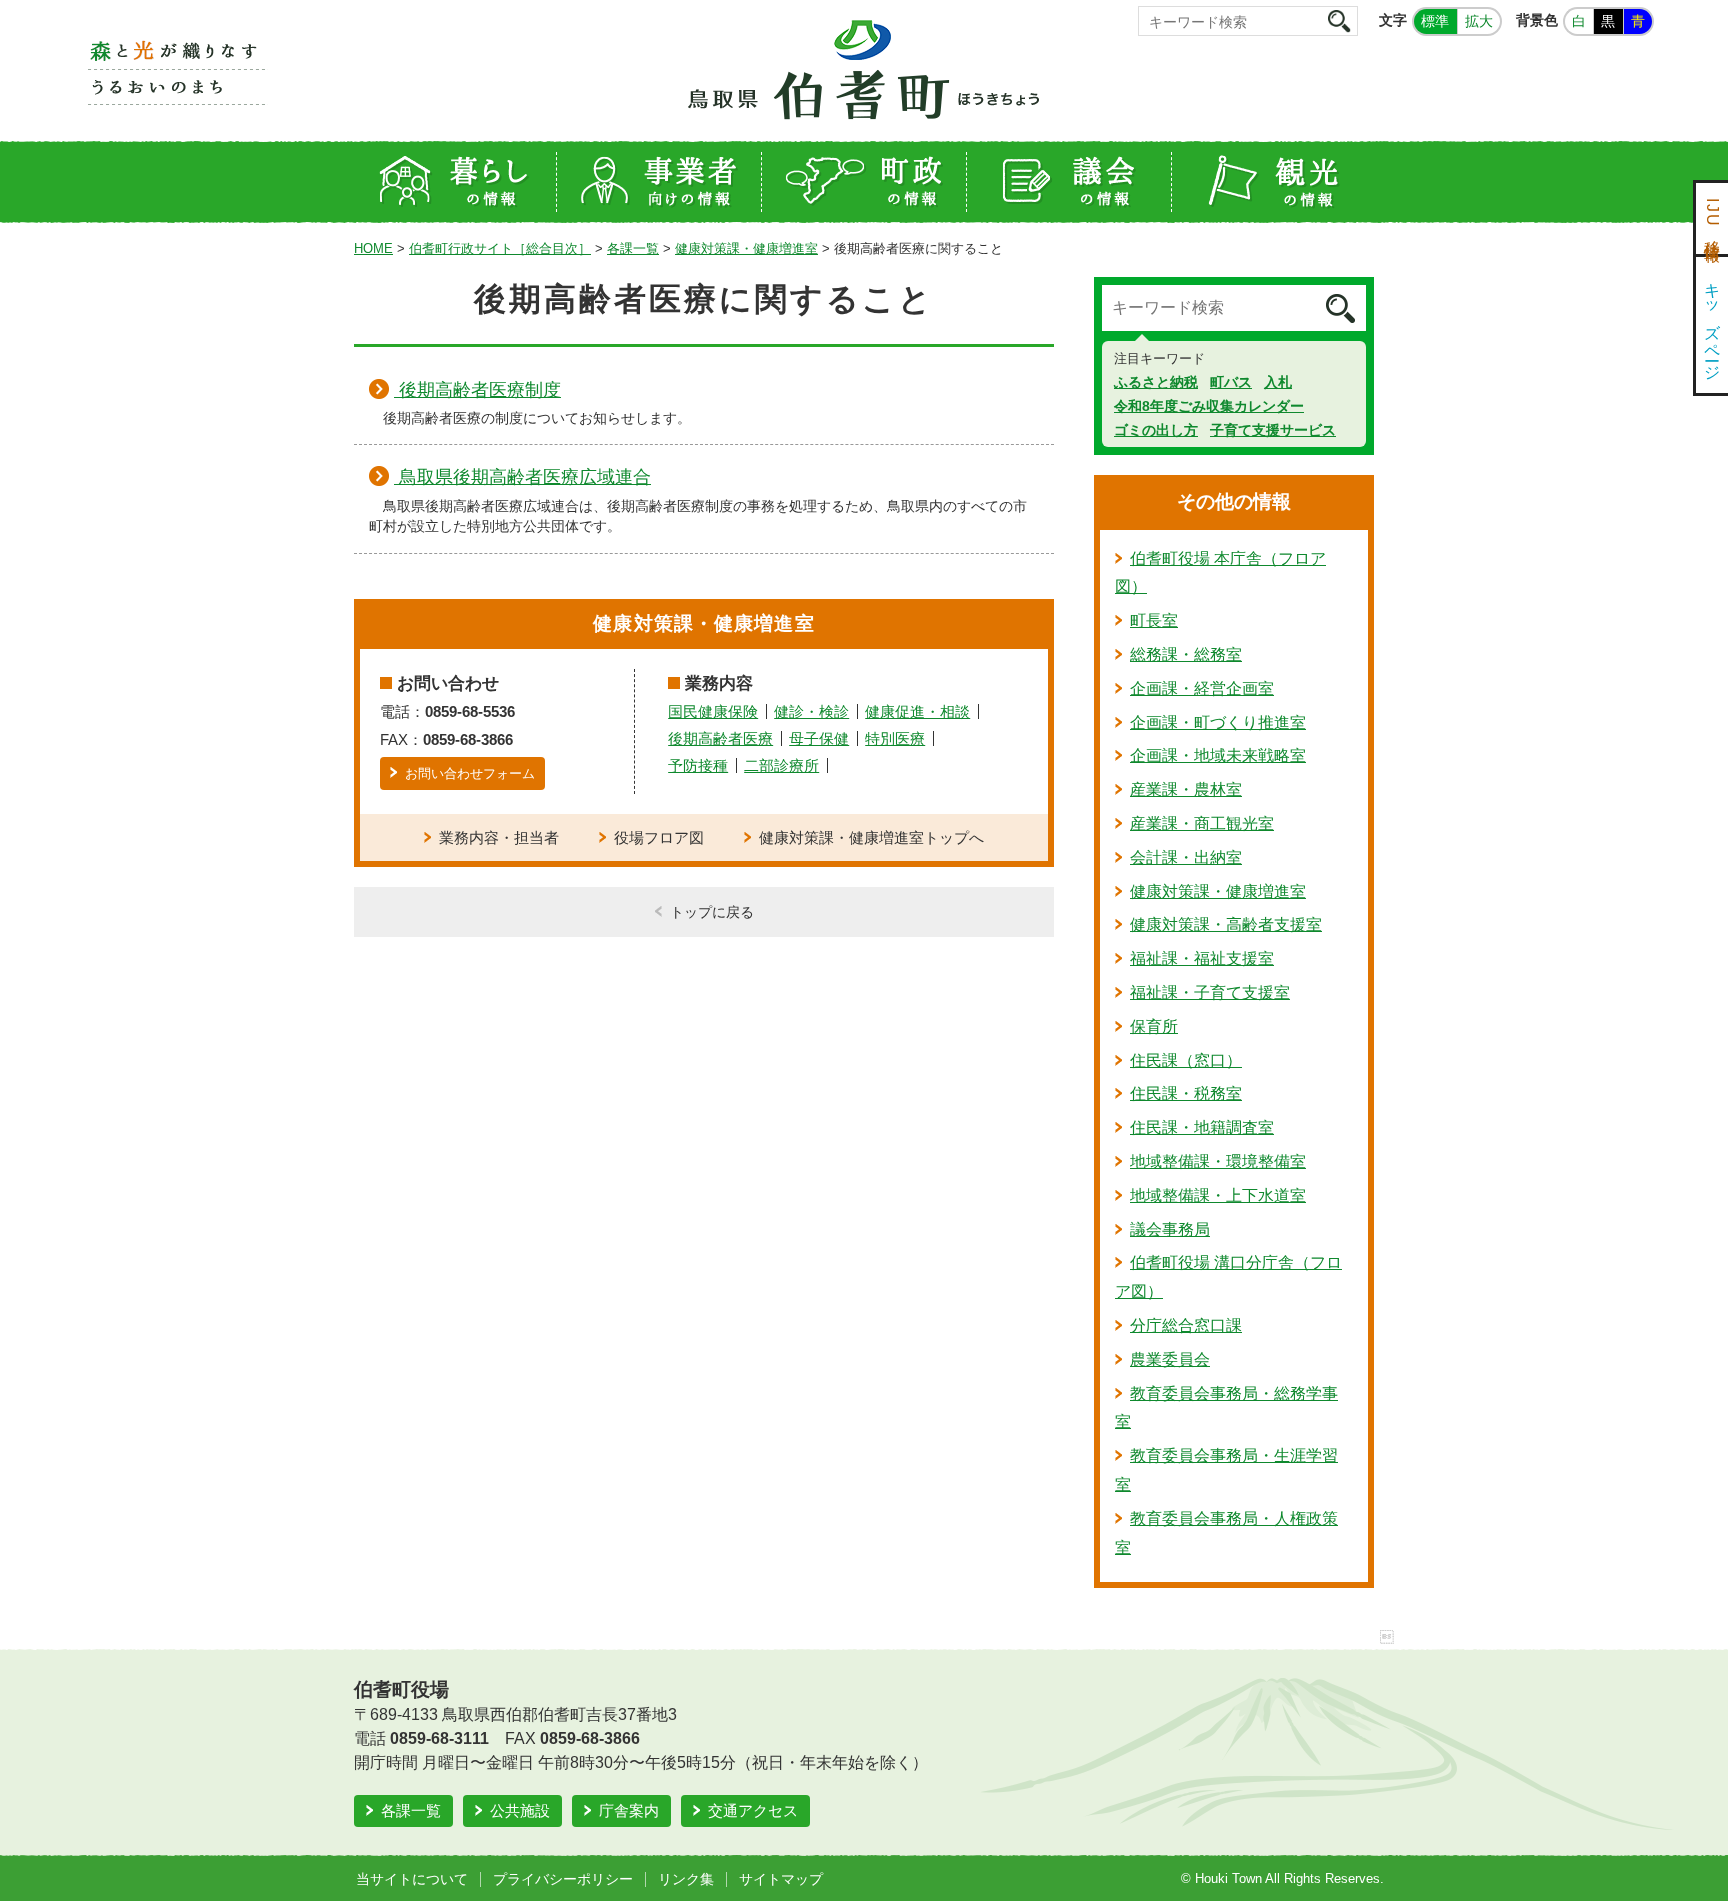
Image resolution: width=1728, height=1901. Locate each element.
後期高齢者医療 (720, 738)
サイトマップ (781, 1879)
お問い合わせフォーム (470, 773)
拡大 (1479, 21)
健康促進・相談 (917, 711)
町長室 (1154, 620)
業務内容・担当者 (499, 837)
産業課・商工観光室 (1202, 823)
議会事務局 (1170, 1229)
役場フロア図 (659, 837)
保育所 (1154, 1026)
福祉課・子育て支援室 (1210, 992)
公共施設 (520, 1810)
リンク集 (686, 1879)
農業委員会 (1170, 1359)
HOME (373, 248)
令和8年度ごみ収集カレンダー (1209, 406)
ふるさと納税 (1156, 382)
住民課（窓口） (1186, 1060)
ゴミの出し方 (1156, 430)
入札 (1278, 382)
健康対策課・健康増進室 (746, 248)
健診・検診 (811, 711)
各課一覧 (633, 248)
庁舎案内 (629, 1810)
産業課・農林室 (1186, 789)
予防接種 (698, 765)
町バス (1231, 382)
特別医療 (895, 738)
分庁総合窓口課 (1186, 1325)
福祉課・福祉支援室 (1202, 958)
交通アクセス (753, 1810)
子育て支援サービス (1273, 430)
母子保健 (819, 738)
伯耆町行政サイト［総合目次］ (500, 248)
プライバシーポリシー (563, 1879)
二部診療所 (781, 765)
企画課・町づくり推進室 (1218, 722)
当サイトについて (412, 1879)
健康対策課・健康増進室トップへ (871, 837)
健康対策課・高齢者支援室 (1226, 924)
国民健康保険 (713, 711)
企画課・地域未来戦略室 (1218, 755)
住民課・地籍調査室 (1202, 1127)
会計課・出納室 (1186, 857)
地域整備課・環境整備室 (1218, 1161)
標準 (1435, 21)
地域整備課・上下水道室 (1218, 1195)
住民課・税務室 (1186, 1093)
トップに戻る (712, 912)
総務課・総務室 (1186, 654)
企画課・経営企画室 (1202, 688)
